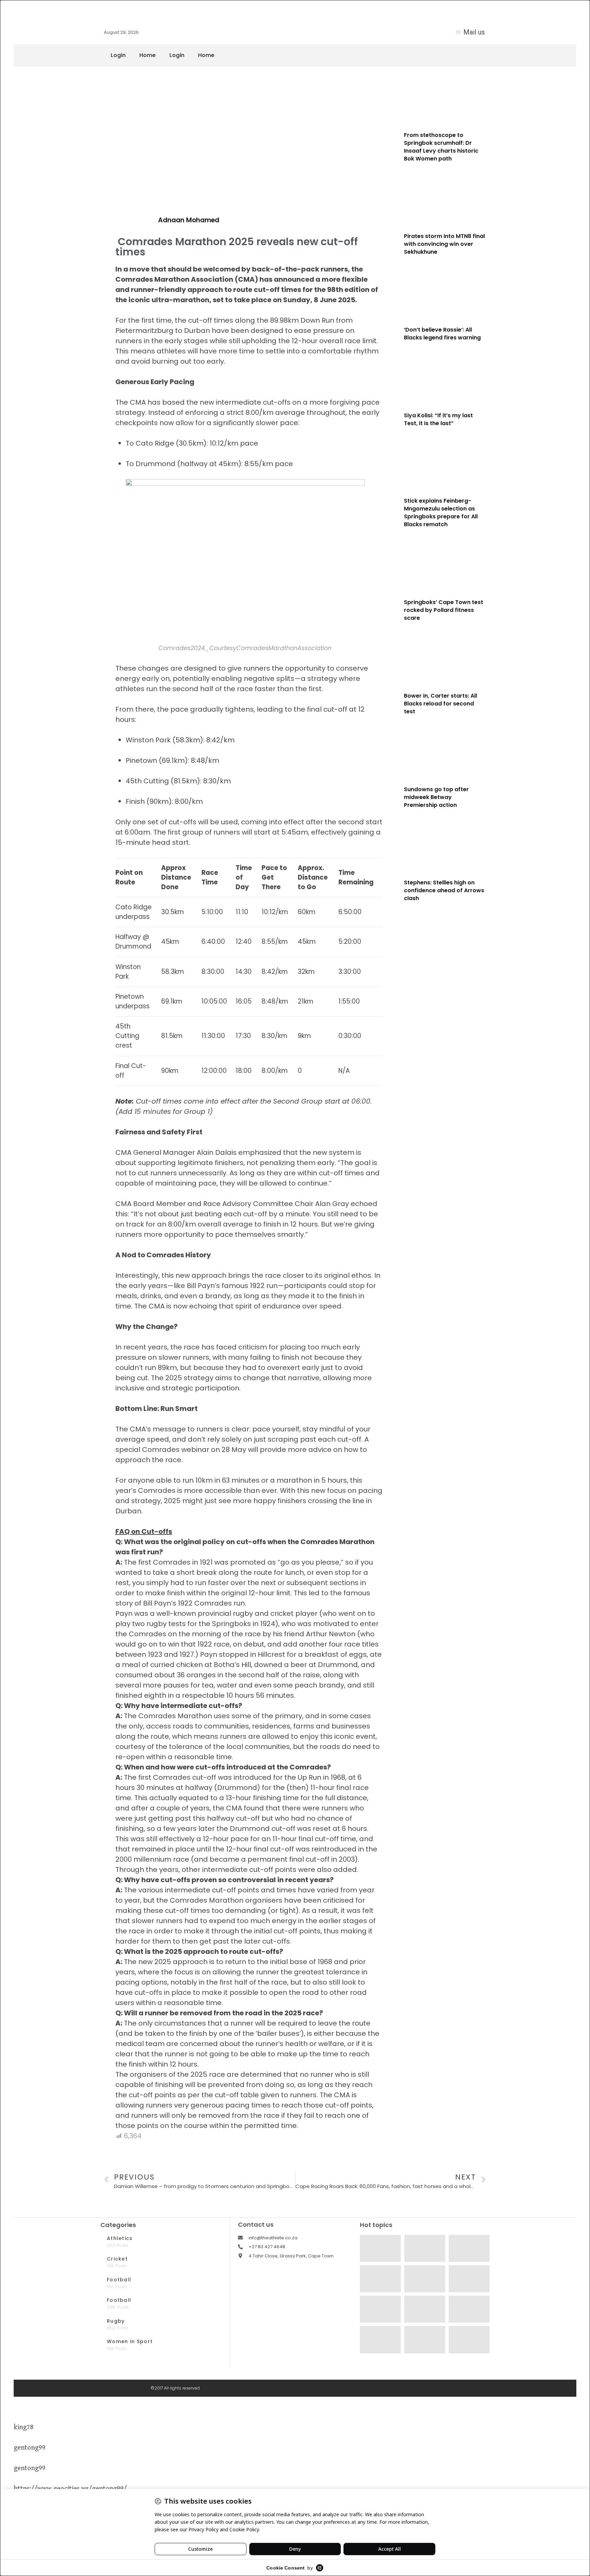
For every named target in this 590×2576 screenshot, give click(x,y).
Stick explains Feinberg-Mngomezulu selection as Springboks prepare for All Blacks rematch (441, 513)
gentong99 (30, 2448)
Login (118, 55)
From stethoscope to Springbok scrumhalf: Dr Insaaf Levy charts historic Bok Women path (441, 147)
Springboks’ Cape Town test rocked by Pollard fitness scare (444, 610)
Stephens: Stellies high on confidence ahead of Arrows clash (444, 890)
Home (147, 55)
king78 (24, 2427)
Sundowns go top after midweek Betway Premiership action (436, 797)
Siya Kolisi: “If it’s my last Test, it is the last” (438, 419)
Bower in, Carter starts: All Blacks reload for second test (440, 704)
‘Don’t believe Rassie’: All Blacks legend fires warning (442, 334)
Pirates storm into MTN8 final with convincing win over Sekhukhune (444, 244)
